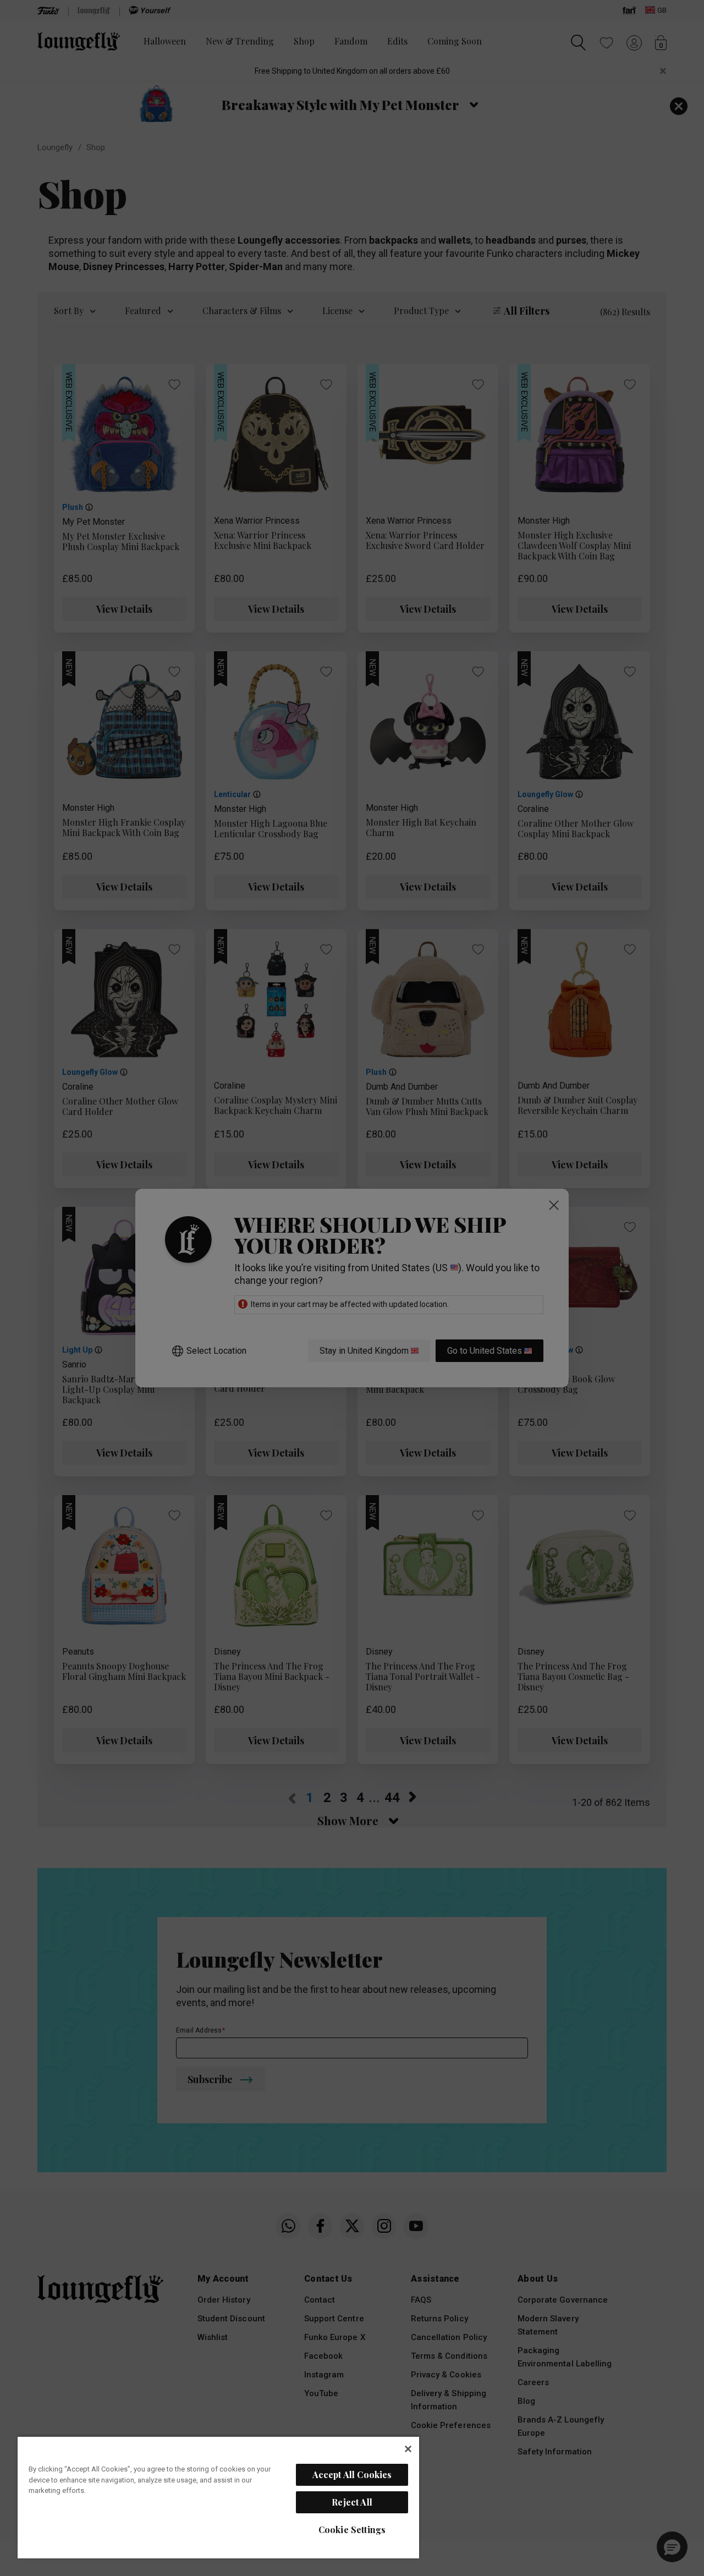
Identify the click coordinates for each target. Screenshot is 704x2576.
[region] (218, 2497)
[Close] (408, 2449)
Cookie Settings (352, 2530)
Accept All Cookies (352, 2475)
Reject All (352, 2502)
